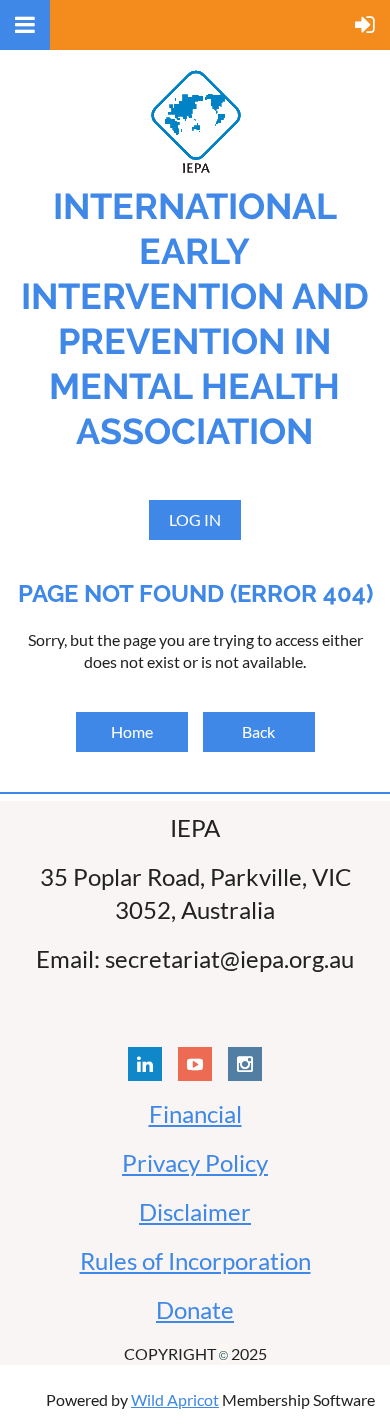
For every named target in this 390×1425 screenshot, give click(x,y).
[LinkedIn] (145, 1064)
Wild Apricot (175, 1399)
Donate (195, 1309)
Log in (195, 519)
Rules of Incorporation (195, 1260)
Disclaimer (195, 1211)
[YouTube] (195, 1064)
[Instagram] (245, 1064)
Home (132, 731)
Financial (195, 1113)
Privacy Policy (195, 1162)
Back (258, 731)
